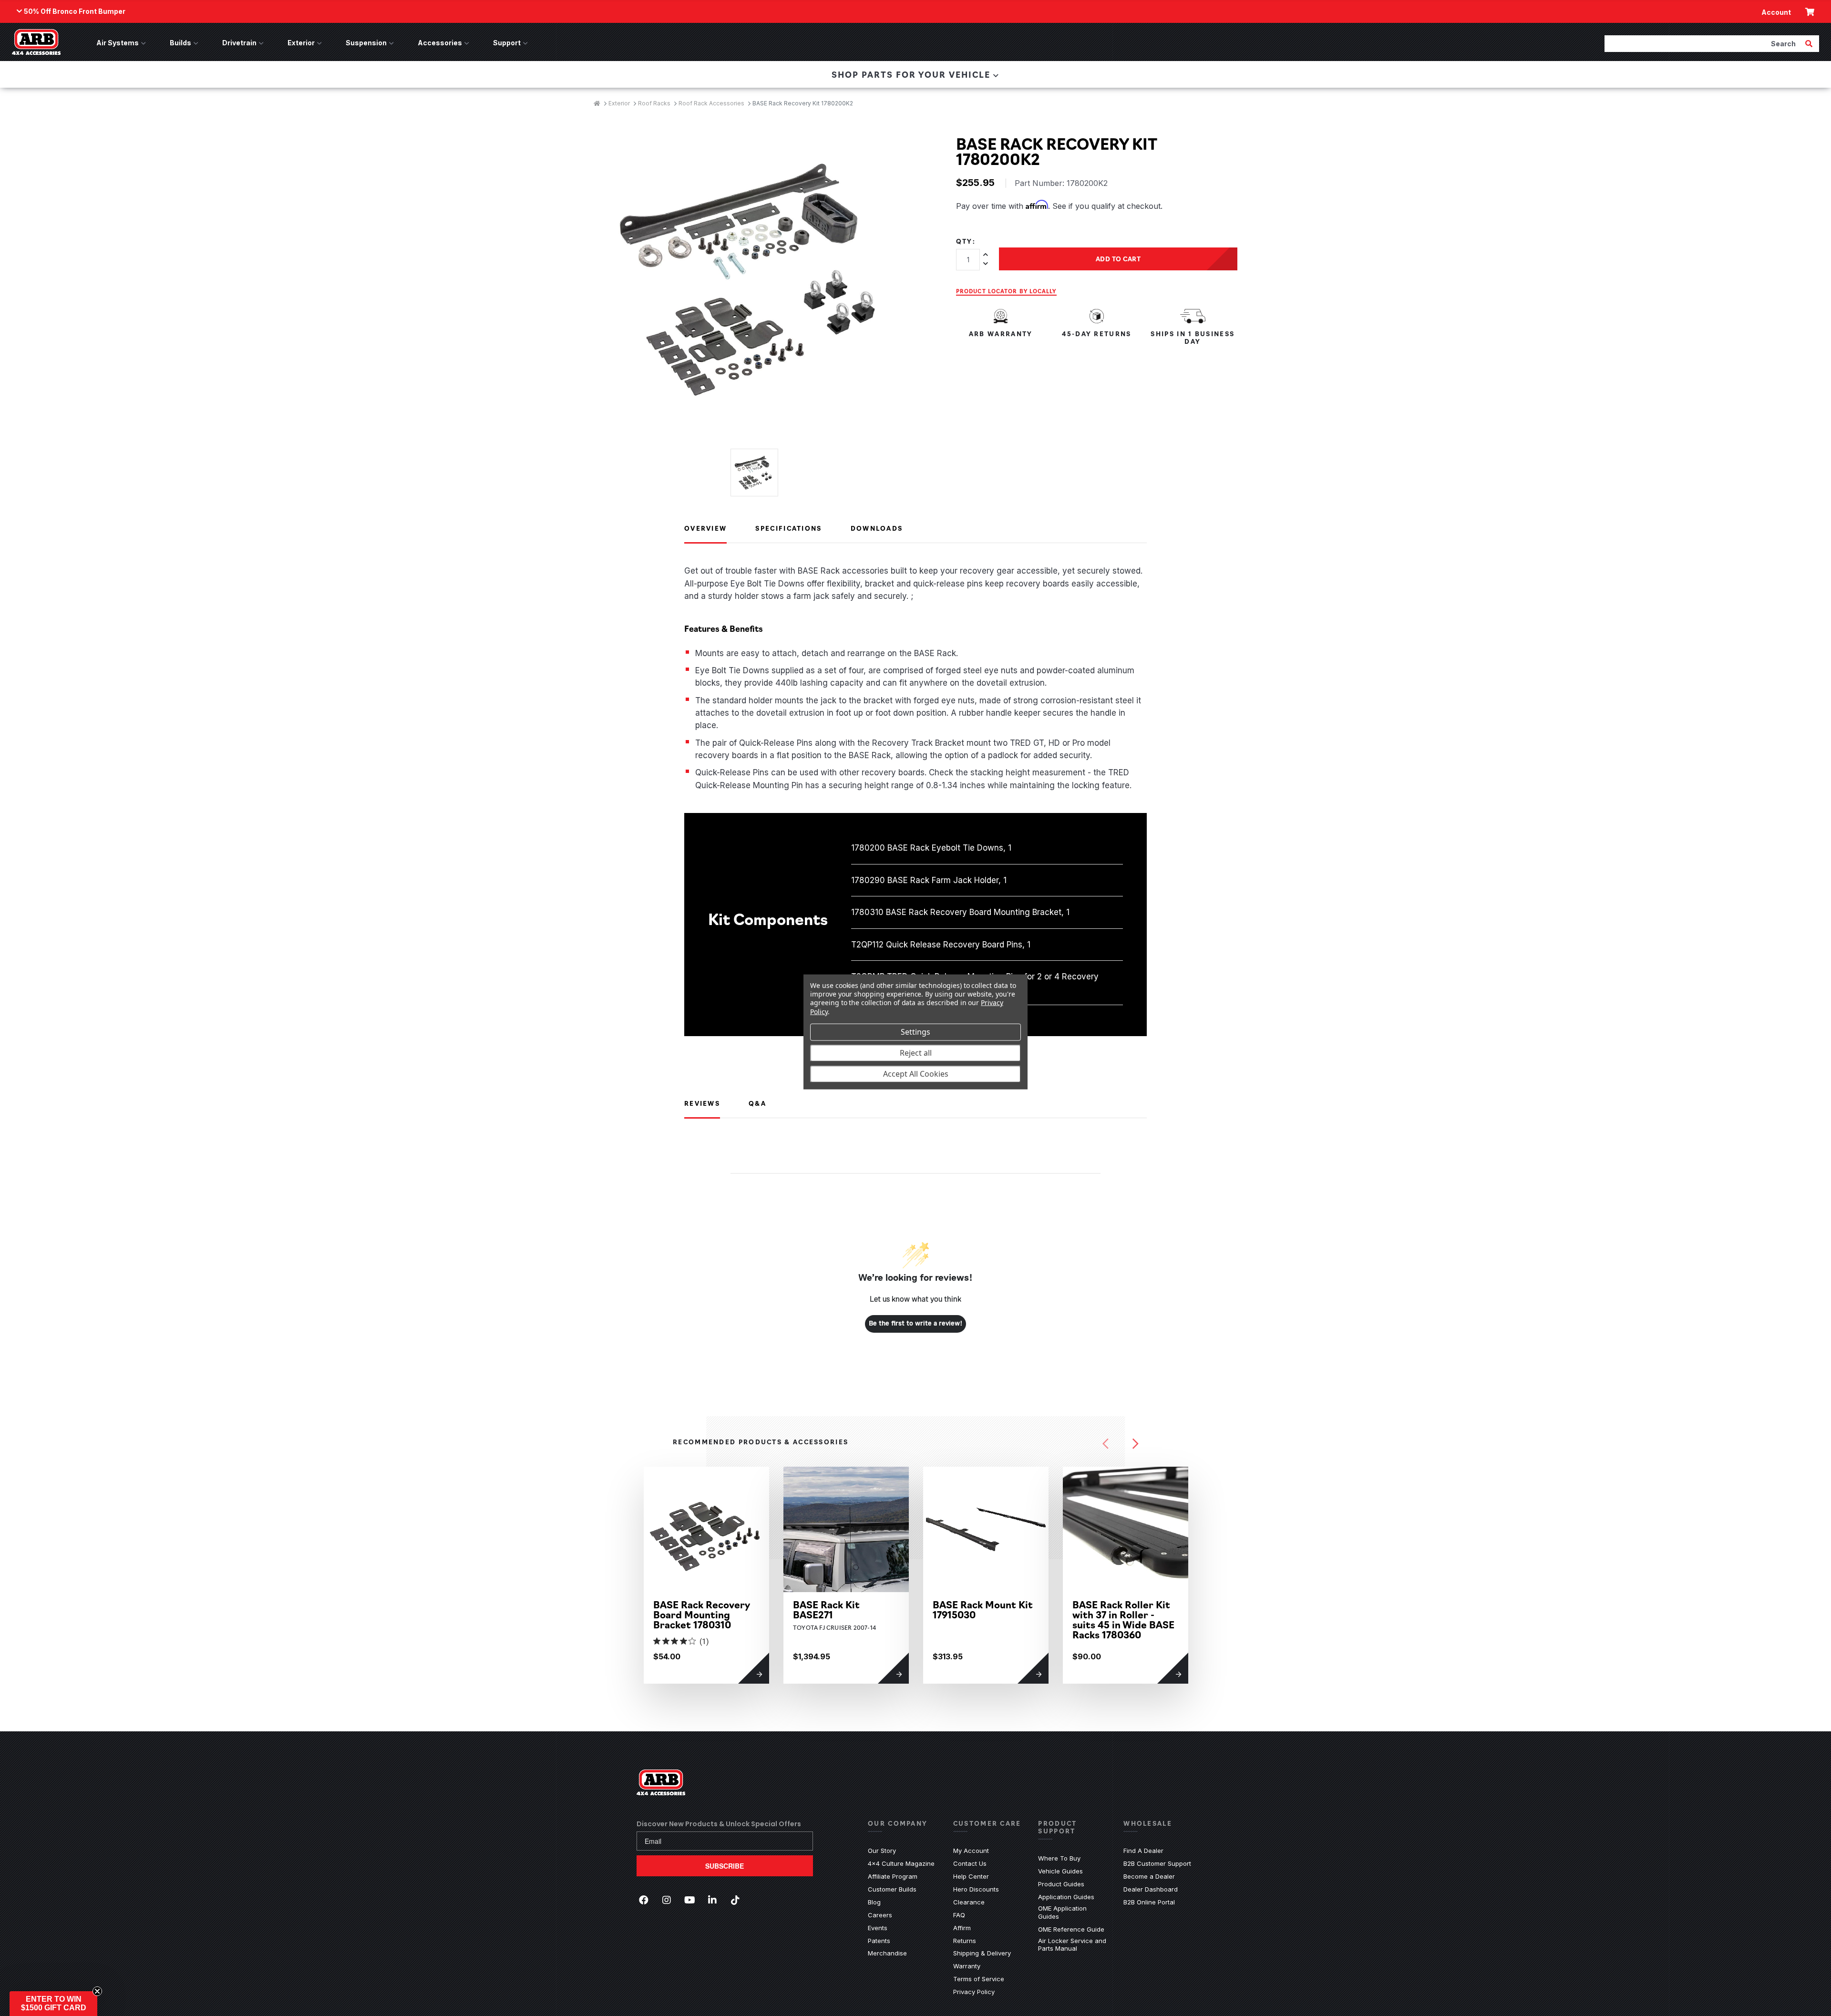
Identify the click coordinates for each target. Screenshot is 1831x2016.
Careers (880, 1915)
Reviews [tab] (702, 1103)
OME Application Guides (1074, 1912)
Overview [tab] (705, 528)
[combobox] (1704, 43)
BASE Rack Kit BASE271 (826, 1609)
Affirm (962, 1928)
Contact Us (970, 1863)
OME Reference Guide (1071, 1929)
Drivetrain (239, 43)
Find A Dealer (1143, 1851)
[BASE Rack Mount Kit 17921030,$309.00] (1265, 1529)
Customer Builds (892, 1889)
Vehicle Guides (1060, 1871)
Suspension (366, 43)
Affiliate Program (893, 1876)
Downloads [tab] (877, 528)
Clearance (969, 1902)
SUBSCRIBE (725, 1866)
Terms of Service (979, 1979)
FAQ (959, 1915)
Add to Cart (1118, 258)
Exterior (301, 43)
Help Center (971, 1876)
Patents (879, 1941)
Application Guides (1066, 1897)
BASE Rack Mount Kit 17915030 (983, 1609)
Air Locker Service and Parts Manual (1074, 1945)
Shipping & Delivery (982, 1953)
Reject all (916, 1053)
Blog (874, 1902)
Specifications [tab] (788, 528)
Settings (915, 1032)
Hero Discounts (976, 1889)
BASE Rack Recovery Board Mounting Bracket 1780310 (702, 1614)
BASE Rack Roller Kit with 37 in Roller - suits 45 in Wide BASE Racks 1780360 (1123, 1619)
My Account (971, 1851)
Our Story (882, 1851)
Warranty (967, 1966)
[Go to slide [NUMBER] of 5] (1106, 1444)
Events (878, 1928)
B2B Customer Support (1157, 1863)
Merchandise (887, 1953)
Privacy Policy (974, 1992)
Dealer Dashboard (1151, 1889)
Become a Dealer (1149, 1876)
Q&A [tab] (757, 1103)
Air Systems (118, 43)
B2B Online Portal (1149, 1902)
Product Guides (1061, 1884)
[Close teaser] (97, 1991)
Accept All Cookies (916, 1074)
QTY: (966, 241)
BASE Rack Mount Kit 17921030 (1262, 1609)
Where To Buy (1059, 1858)
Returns (965, 1941)
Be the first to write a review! (916, 1324)
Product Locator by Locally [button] (1006, 291)
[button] (53, 2004)
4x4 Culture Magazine (901, 1863)
